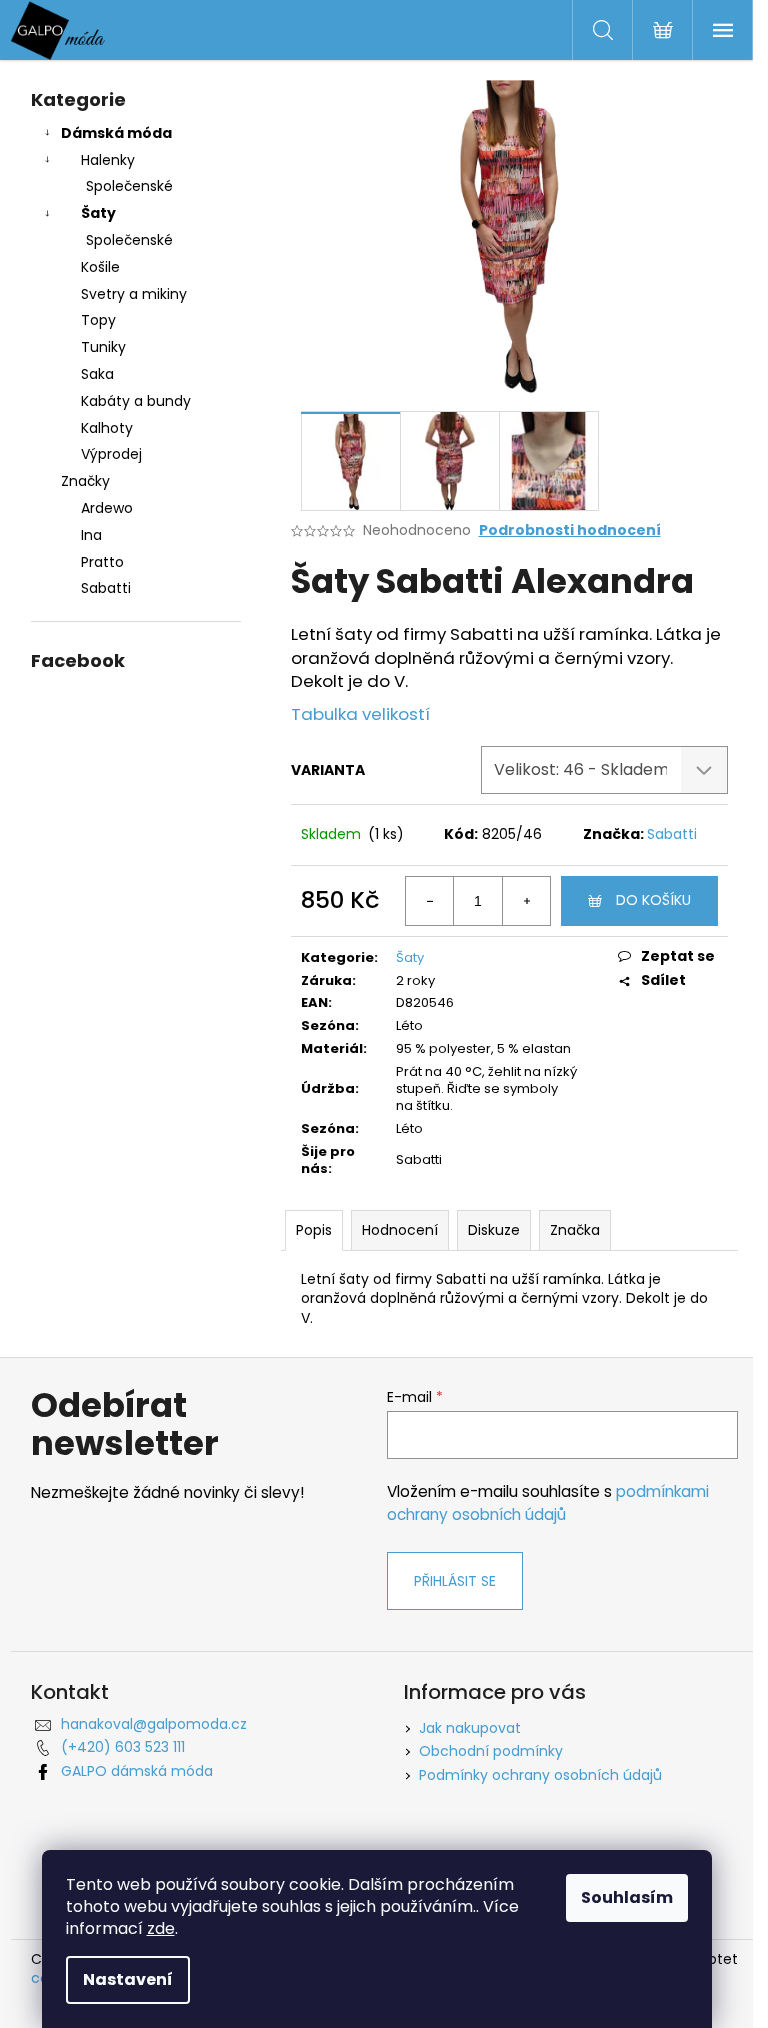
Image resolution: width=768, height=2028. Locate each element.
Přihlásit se (455, 1581)
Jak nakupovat (470, 1728)
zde (161, 1928)
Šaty (98, 213)
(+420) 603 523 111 (123, 1747)
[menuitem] (136, 508)
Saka (97, 374)
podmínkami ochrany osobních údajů (548, 1502)
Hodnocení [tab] (400, 1230)
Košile (100, 267)
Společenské (129, 186)
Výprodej (111, 454)
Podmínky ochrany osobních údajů (540, 1775)
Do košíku (653, 900)
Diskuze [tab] (494, 1230)
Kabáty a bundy (136, 401)
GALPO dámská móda (137, 1771)
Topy (98, 320)
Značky (85, 481)
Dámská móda (116, 133)
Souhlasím (627, 1897)
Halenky (108, 160)
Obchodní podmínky (491, 1751)
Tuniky (103, 347)
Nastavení (128, 1979)
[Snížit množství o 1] (430, 901)
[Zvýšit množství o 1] (526, 901)
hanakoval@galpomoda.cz (154, 1724)
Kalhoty (107, 428)
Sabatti (672, 834)
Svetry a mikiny (134, 294)
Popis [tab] (314, 1230)
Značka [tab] (575, 1230)
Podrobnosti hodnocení (570, 530)
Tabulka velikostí (360, 714)
